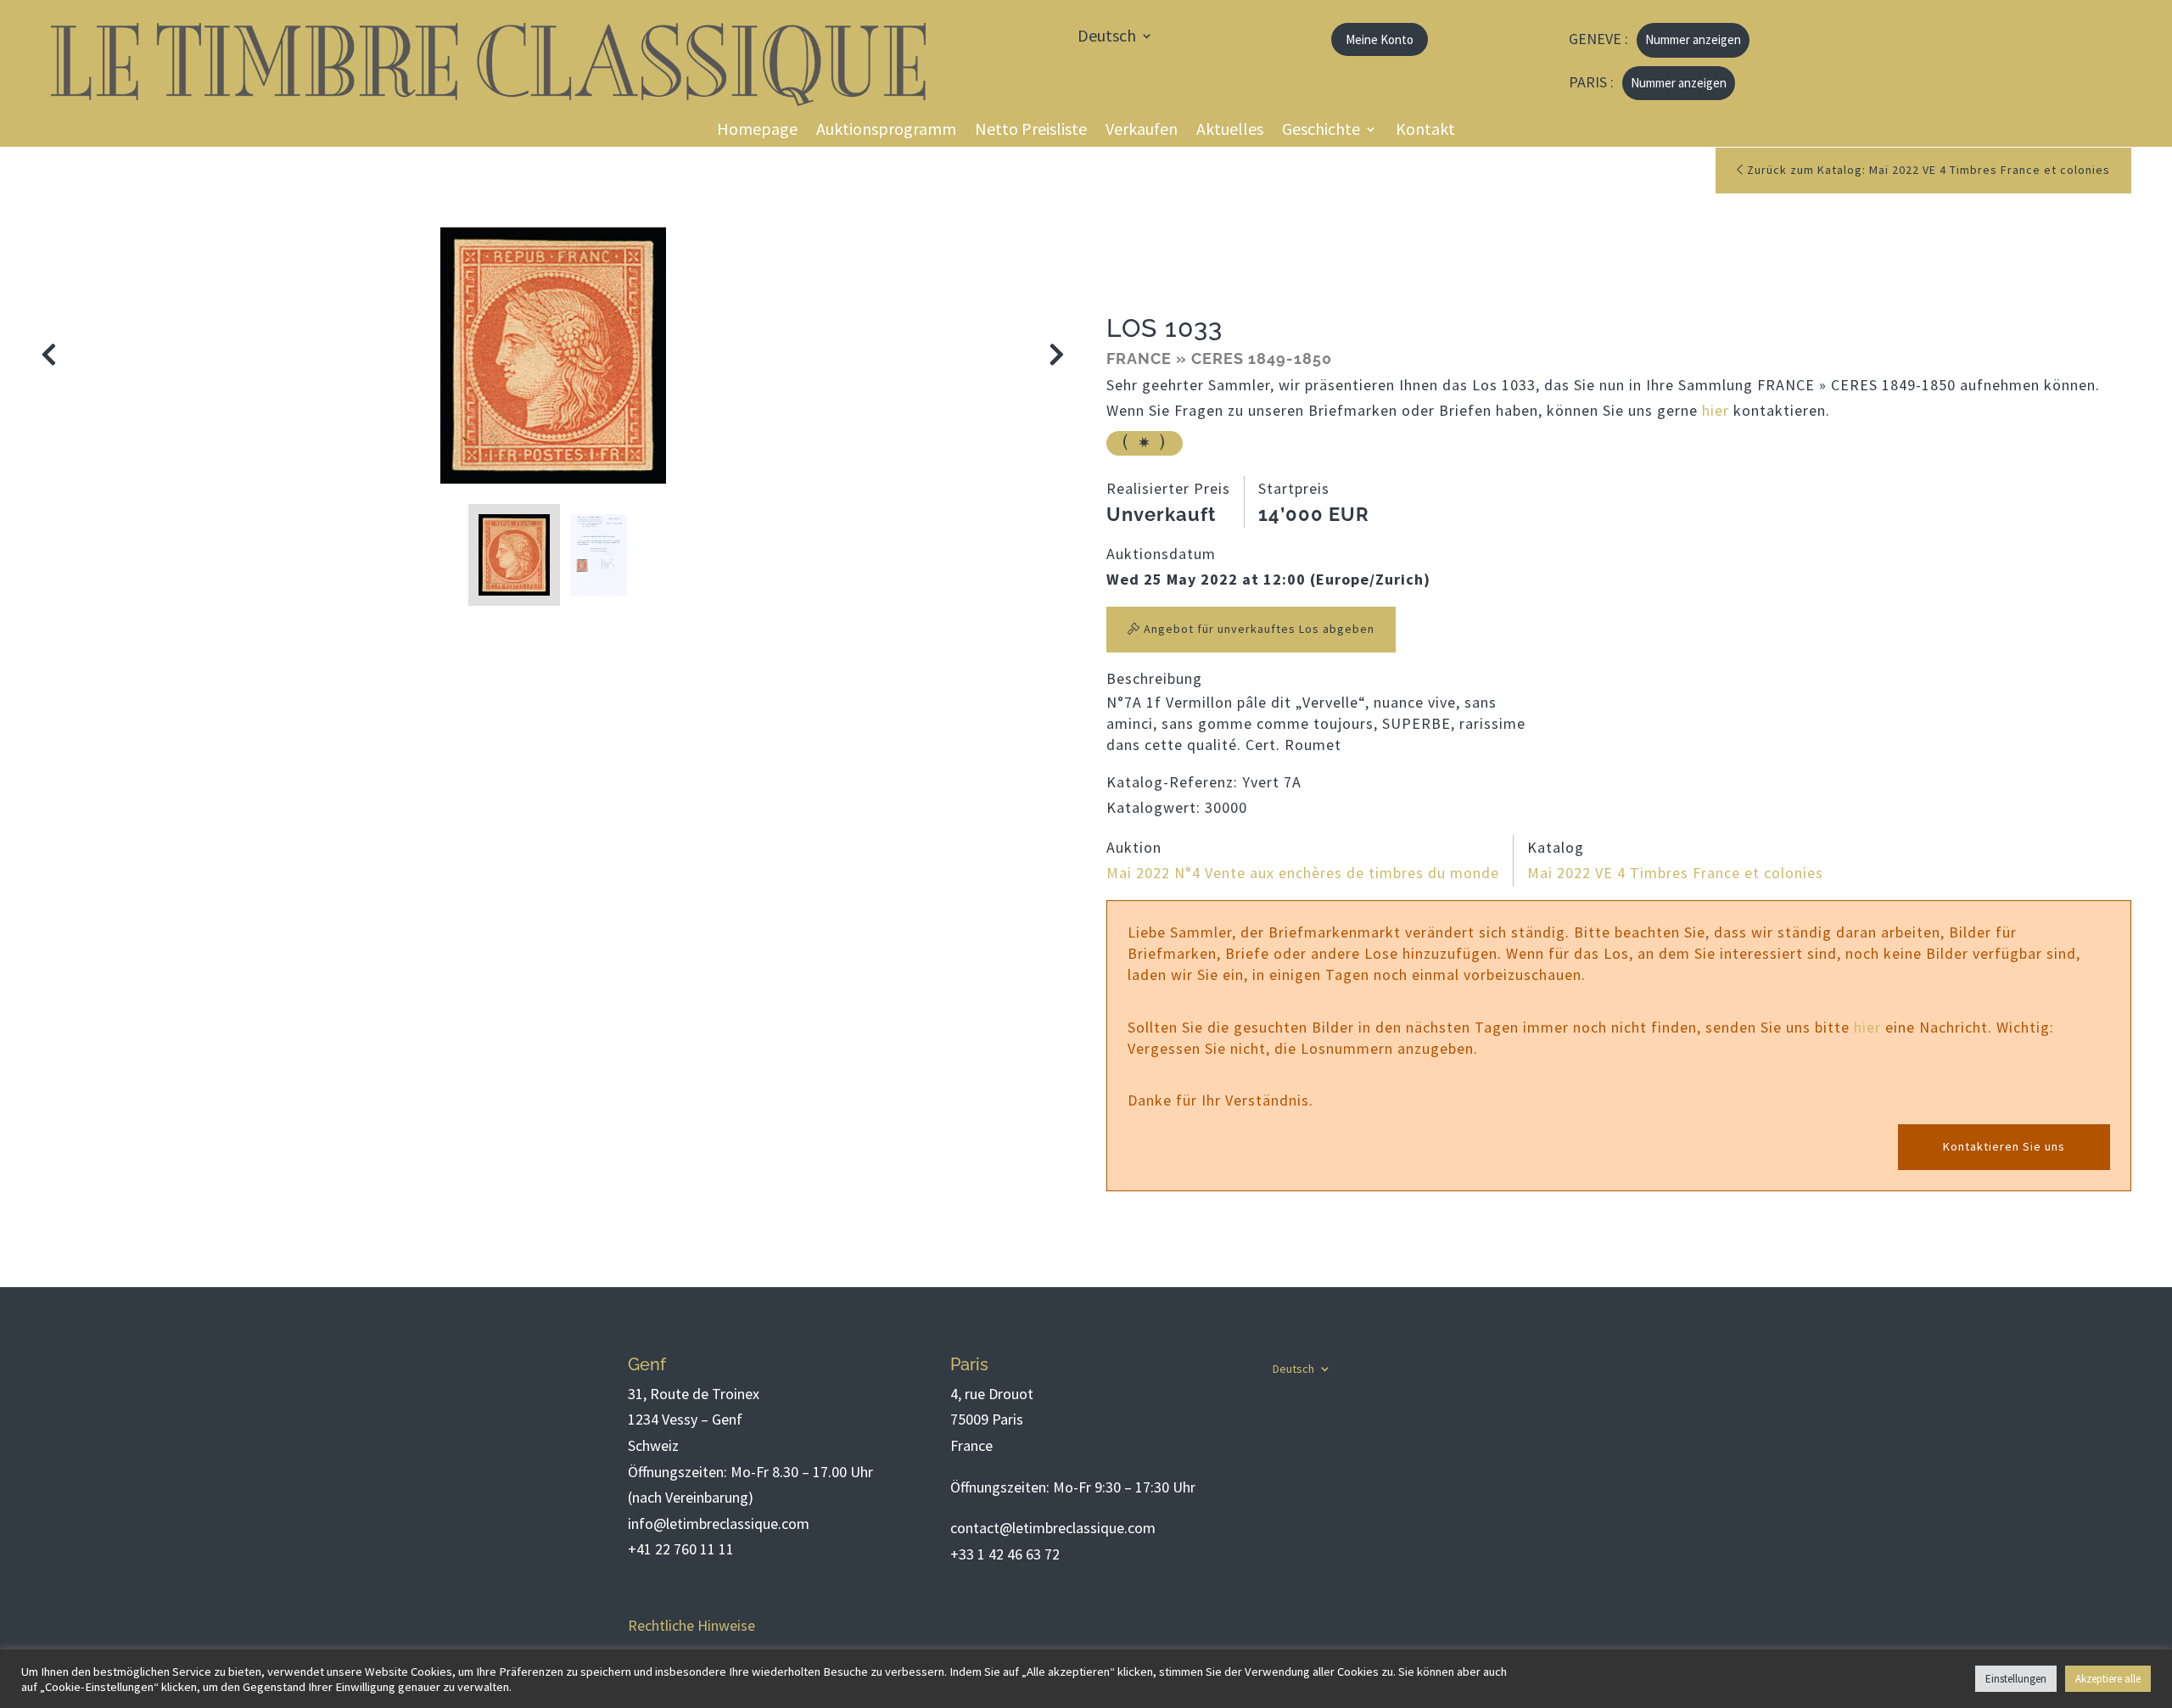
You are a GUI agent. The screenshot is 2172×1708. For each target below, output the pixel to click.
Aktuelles (1230, 131)
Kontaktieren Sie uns (2004, 1146)
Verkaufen (1142, 131)
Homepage (757, 131)
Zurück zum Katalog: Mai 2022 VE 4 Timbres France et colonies (1927, 170)
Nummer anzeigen (1693, 39)
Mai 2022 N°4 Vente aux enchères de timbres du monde (1303, 873)
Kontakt (1425, 131)
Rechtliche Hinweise (691, 1625)
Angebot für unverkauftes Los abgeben (1257, 629)
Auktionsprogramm (886, 131)
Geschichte (1321, 131)
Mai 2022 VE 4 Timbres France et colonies (1675, 873)
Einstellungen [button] (2016, 1679)
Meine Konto (1380, 39)
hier (1716, 410)
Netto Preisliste (1031, 131)
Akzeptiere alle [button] (2108, 1679)
